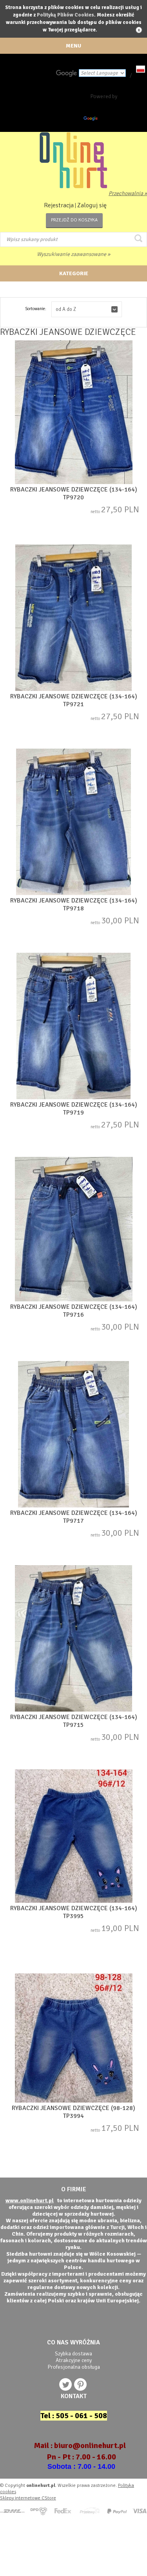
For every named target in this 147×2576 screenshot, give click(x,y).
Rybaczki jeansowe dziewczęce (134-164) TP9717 (74, 1517)
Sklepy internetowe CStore (28, 2498)
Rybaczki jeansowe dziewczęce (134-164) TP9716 (74, 1311)
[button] (87, 309)
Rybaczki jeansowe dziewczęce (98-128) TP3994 (73, 2112)
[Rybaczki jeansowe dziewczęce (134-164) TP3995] (73, 1837)
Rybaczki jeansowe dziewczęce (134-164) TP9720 (74, 493)
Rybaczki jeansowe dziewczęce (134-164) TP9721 (74, 700)
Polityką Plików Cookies (65, 15)
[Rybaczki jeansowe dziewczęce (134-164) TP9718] (73, 823)
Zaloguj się (92, 205)
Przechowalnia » (128, 193)
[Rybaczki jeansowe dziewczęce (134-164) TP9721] (73, 618)
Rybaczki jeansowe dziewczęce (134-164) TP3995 (74, 1912)
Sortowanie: (36, 309)
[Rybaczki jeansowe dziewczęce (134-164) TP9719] (73, 1027)
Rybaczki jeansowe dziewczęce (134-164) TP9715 (74, 1721)
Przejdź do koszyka (74, 220)
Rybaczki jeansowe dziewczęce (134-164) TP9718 (74, 904)
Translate (110, 120)
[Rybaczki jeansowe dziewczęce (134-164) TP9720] (73, 413)
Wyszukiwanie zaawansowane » (73, 254)
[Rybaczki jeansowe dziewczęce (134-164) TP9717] (73, 1435)
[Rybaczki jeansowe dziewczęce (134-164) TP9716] (73, 1230)
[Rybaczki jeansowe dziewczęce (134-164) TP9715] (73, 1639)
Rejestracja (59, 205)
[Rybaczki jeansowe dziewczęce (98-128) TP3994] (73, 2039)
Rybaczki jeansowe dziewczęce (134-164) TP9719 (74, 1109)
